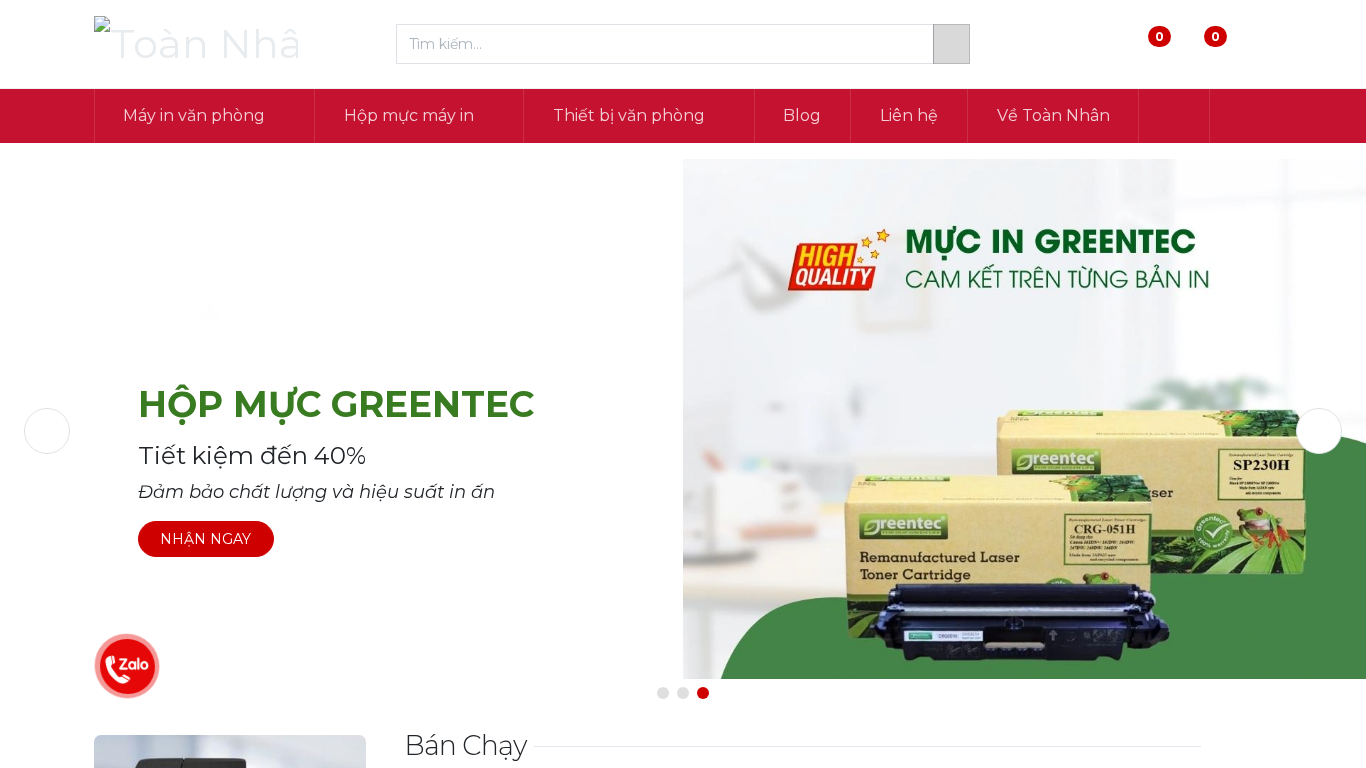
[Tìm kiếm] (951, 44)
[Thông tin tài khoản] (1255, 44)
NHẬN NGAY (205, 539)
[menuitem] (803, 116)
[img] (78, 431)
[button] (1174, 116)
